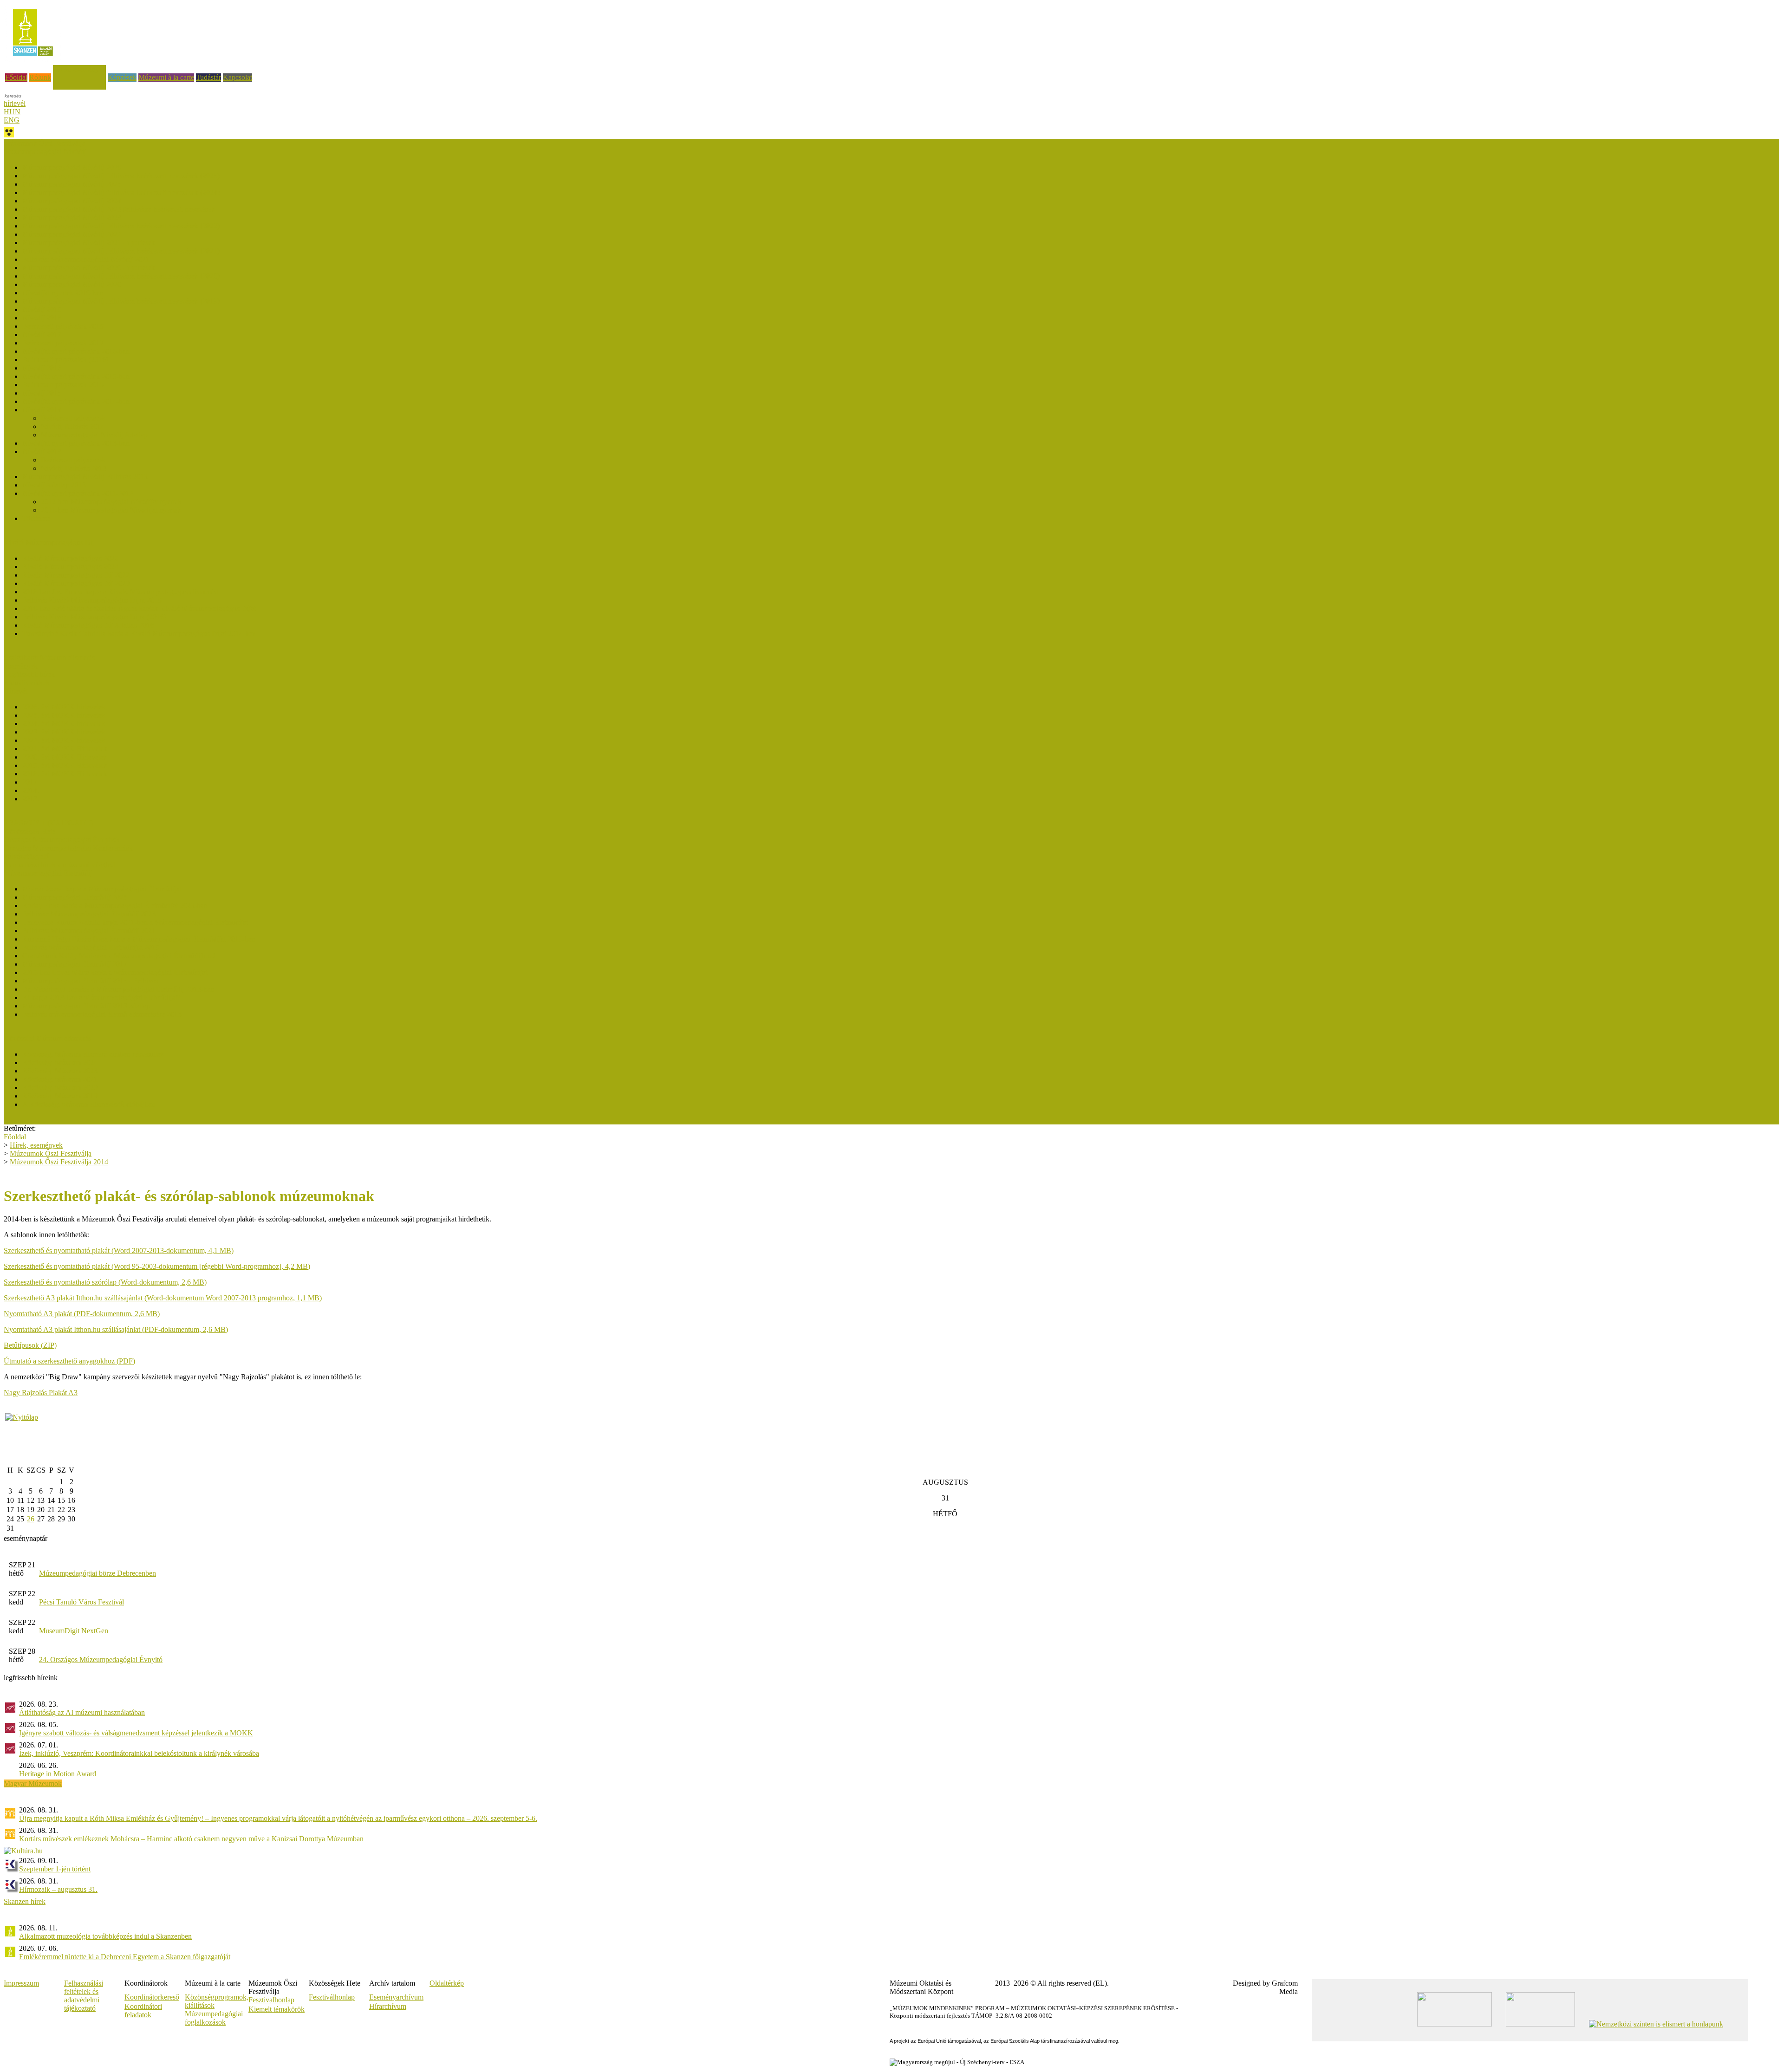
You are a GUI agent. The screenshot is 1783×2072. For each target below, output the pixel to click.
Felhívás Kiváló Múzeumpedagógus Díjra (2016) (94, 617)
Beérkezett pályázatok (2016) (65, 360)
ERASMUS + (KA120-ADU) (49, 823)
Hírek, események (79, 69)
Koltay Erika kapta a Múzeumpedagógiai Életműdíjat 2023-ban (115, 906)
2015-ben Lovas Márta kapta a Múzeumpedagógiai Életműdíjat (115, 972)
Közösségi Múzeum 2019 (60, 1096)
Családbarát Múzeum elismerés (49, 658)
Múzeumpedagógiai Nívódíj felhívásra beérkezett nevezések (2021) (121, 251)
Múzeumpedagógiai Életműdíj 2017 (75, 964)
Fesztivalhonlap (271, 2000)
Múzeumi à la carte (166, 77)
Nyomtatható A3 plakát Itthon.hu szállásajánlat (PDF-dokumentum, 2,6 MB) (116, 1329)
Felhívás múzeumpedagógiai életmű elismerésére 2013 (102, 1014)
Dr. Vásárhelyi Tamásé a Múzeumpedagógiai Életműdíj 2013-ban (118, 989)
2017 (30, 782)
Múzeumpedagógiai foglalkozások (214, 2018)
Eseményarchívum (396, 1997)
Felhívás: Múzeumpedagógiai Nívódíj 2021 (86, 259)
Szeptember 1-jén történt (55, 1869)
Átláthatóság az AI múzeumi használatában (82, 1712)
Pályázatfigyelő (26, 856)
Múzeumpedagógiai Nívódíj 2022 (72, 234)
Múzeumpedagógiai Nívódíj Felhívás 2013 (85, 477)
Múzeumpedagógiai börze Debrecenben (98, 1573)
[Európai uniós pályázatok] (22, 1417)
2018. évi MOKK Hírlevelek (65, 774)
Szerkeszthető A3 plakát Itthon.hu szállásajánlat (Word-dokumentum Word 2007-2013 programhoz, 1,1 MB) (163, 1298)
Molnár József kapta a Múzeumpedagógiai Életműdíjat (102, 889)
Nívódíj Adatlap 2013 (54, 485)
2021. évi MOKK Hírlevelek (65, 749)
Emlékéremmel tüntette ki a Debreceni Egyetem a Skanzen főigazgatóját (125, 1957)
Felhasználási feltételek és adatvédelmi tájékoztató (84, 1996)
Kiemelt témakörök (277, 2009)
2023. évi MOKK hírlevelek (64, 732)
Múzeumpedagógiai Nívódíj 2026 (72, 167)
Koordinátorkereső (152, 1997)
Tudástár (208, 77)
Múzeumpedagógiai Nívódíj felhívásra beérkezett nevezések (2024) (121, 192)
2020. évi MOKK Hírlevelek (65, 757)
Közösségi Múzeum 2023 (60, 1071)
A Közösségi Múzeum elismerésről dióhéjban (89, 1104)
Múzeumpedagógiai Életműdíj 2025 (75, 897)
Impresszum (21, 1983)
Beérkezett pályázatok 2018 (63, 326)
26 (31, 1519)
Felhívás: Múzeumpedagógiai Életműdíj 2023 (89, 914)
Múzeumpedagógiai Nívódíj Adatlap (94, 435)
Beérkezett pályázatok (73, 418)
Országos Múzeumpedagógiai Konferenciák (68, 848)
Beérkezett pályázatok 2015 (63, 385)
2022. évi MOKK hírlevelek (64, 740)
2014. (31, 790)
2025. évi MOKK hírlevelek (64, 715)
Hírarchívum (388, 2006)
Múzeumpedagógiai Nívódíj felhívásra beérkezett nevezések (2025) (121, 176)
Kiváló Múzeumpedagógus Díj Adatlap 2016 (88, 625)
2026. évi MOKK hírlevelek (64, 707)
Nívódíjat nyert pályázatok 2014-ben (76, 401)
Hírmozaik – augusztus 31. (58, 1889)
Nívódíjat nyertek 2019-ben (63, 293)
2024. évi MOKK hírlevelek (64, 724)
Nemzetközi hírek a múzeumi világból (59, 865)
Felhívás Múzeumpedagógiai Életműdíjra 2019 (91, 947)
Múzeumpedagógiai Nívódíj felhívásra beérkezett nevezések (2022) (121, 226)
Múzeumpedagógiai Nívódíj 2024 (72, 201)
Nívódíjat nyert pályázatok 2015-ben (76, 376)
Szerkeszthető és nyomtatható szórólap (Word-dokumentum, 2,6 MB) (105, 1282)
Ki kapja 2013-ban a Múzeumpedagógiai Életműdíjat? (101, 997)
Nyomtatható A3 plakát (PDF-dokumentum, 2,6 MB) (82, 1314)
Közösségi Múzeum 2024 (60, 1062)
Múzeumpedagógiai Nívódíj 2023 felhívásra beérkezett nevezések (119, 209)
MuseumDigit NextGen (74, 1631)
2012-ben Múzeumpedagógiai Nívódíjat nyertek (111, 502)
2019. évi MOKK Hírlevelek (65, 765)
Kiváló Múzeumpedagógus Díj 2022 (76, 575)
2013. (31, 799)
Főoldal (16, 77)
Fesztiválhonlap (332, 1997)
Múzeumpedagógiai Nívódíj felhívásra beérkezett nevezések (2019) (121, 301)
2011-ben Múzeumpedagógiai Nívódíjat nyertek (111, 510)
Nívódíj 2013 (42, 451)
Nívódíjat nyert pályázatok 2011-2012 (78, 493)
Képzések (122, 77)
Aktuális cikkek (27, 683)
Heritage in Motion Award (58, 1774)
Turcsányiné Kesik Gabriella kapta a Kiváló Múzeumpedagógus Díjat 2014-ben (139, 633)
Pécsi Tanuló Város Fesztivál (81, 1602)
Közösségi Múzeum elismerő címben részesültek (93, 1054)
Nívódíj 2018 (42, 318)
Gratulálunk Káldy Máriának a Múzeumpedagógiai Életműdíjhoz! (119, 956)
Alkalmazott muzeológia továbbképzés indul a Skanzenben (105, 1936)
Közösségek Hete (29, 831)
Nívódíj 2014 (42, 410)
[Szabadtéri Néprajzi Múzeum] (33, 59)
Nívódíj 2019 (42, 309)
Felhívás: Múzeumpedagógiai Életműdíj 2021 (89, 931)
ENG (12, 120)
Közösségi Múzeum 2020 (60, 1088)
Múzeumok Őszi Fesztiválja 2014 (59, 1162)
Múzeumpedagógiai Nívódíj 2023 (72, 218)
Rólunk (40, 77)
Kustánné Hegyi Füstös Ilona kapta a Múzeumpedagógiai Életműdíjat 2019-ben (139, 939)
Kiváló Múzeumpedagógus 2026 (70, 558)
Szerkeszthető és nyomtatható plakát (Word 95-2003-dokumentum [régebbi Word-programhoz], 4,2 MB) (157, 1266)
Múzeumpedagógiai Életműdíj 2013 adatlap (86, 1006)
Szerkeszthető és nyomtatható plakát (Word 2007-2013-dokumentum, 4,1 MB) (119, 1250)
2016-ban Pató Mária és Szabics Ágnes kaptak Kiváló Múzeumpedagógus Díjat (139, 608)
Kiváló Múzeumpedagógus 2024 (70, 567)
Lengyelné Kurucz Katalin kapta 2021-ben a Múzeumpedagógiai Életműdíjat (135, 922)
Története (36, 518)
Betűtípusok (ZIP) (30, 1345)
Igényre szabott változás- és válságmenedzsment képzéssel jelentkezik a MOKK (136, 1733)
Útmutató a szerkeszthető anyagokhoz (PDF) (69, 1361)
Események (21, 666)
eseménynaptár (26, 1538)
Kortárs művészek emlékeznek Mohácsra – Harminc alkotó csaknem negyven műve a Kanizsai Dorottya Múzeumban (191, 1839)
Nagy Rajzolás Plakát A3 (41, 1393)
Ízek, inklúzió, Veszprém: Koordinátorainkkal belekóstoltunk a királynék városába (139, 1753)
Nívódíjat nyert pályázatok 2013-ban (76, 443)
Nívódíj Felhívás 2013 (74, 468)
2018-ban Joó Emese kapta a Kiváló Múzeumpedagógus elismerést (120, 592)
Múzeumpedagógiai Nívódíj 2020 (72, 284)
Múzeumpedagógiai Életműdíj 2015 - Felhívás (90, 981)
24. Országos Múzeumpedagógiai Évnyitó (101, 1660)
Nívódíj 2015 (42, 393)
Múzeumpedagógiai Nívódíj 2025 (72, 184)
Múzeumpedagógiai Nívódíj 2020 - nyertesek (89, 268)
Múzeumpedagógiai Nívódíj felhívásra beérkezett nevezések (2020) (121, 276)
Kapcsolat (238, 77)
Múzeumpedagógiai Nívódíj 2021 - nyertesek (89, 243)
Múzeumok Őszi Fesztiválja (45, 143)
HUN (12, 112)
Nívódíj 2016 (42, 368)
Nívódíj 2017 (42, 335)
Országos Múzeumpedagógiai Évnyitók (62, 840)
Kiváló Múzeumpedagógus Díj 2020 (76, 583)
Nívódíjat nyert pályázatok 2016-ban (76, 351)
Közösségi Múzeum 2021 (60, 1079)
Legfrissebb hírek (29, 674)
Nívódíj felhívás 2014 (73, 426)
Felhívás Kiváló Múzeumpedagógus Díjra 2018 (92, 600)
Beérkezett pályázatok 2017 (63, 343)
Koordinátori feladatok (143, 2010)
